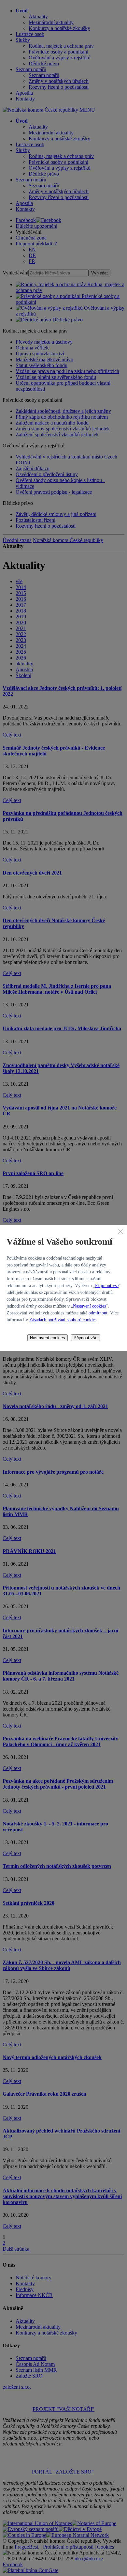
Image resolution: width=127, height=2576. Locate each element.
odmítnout (98, 1313)
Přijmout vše (107, 1286)
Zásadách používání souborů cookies (63, 1320)
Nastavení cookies (89, 1306)
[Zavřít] (120, 1232)
